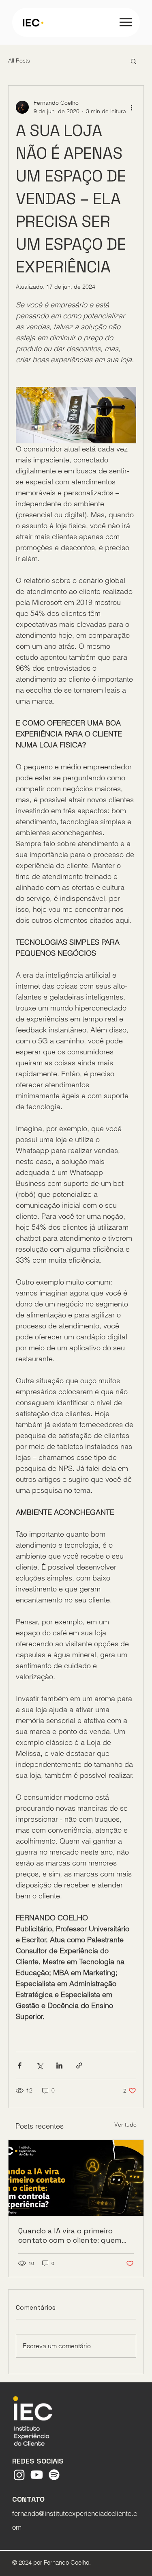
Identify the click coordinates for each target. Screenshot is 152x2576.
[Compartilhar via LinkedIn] (59, 2065)
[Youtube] (37, 2475)
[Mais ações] (131, 107)
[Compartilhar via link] (79, 2065)
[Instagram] (19, 2475)
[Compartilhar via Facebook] (20, 2065)
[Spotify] (54, 2475)
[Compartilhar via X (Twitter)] (40, 2065)
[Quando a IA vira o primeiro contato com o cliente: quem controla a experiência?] (76, 2178)
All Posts (19, 60)
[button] (134, 61)
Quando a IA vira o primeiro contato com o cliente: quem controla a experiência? (70, 2235)
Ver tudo (125, 2125)
